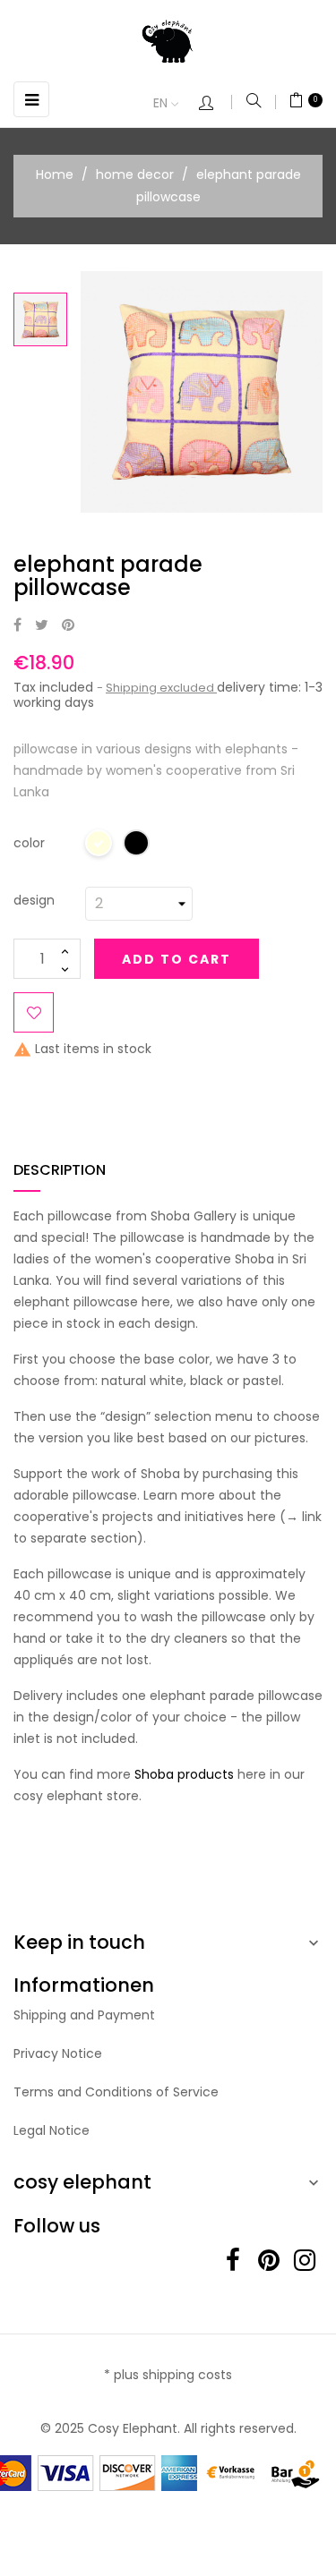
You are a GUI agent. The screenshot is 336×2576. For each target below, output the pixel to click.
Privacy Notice (58, 2053)
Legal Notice (52, 2130)
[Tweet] (42, 626)
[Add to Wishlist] (34, 1012)
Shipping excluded (161, 688)
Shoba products (184, 1774)
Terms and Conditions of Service (116, 2092)
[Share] (17, 626)
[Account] (215, 104)
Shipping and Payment (84, 2015)
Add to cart (177, 959)
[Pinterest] (68, 626)
